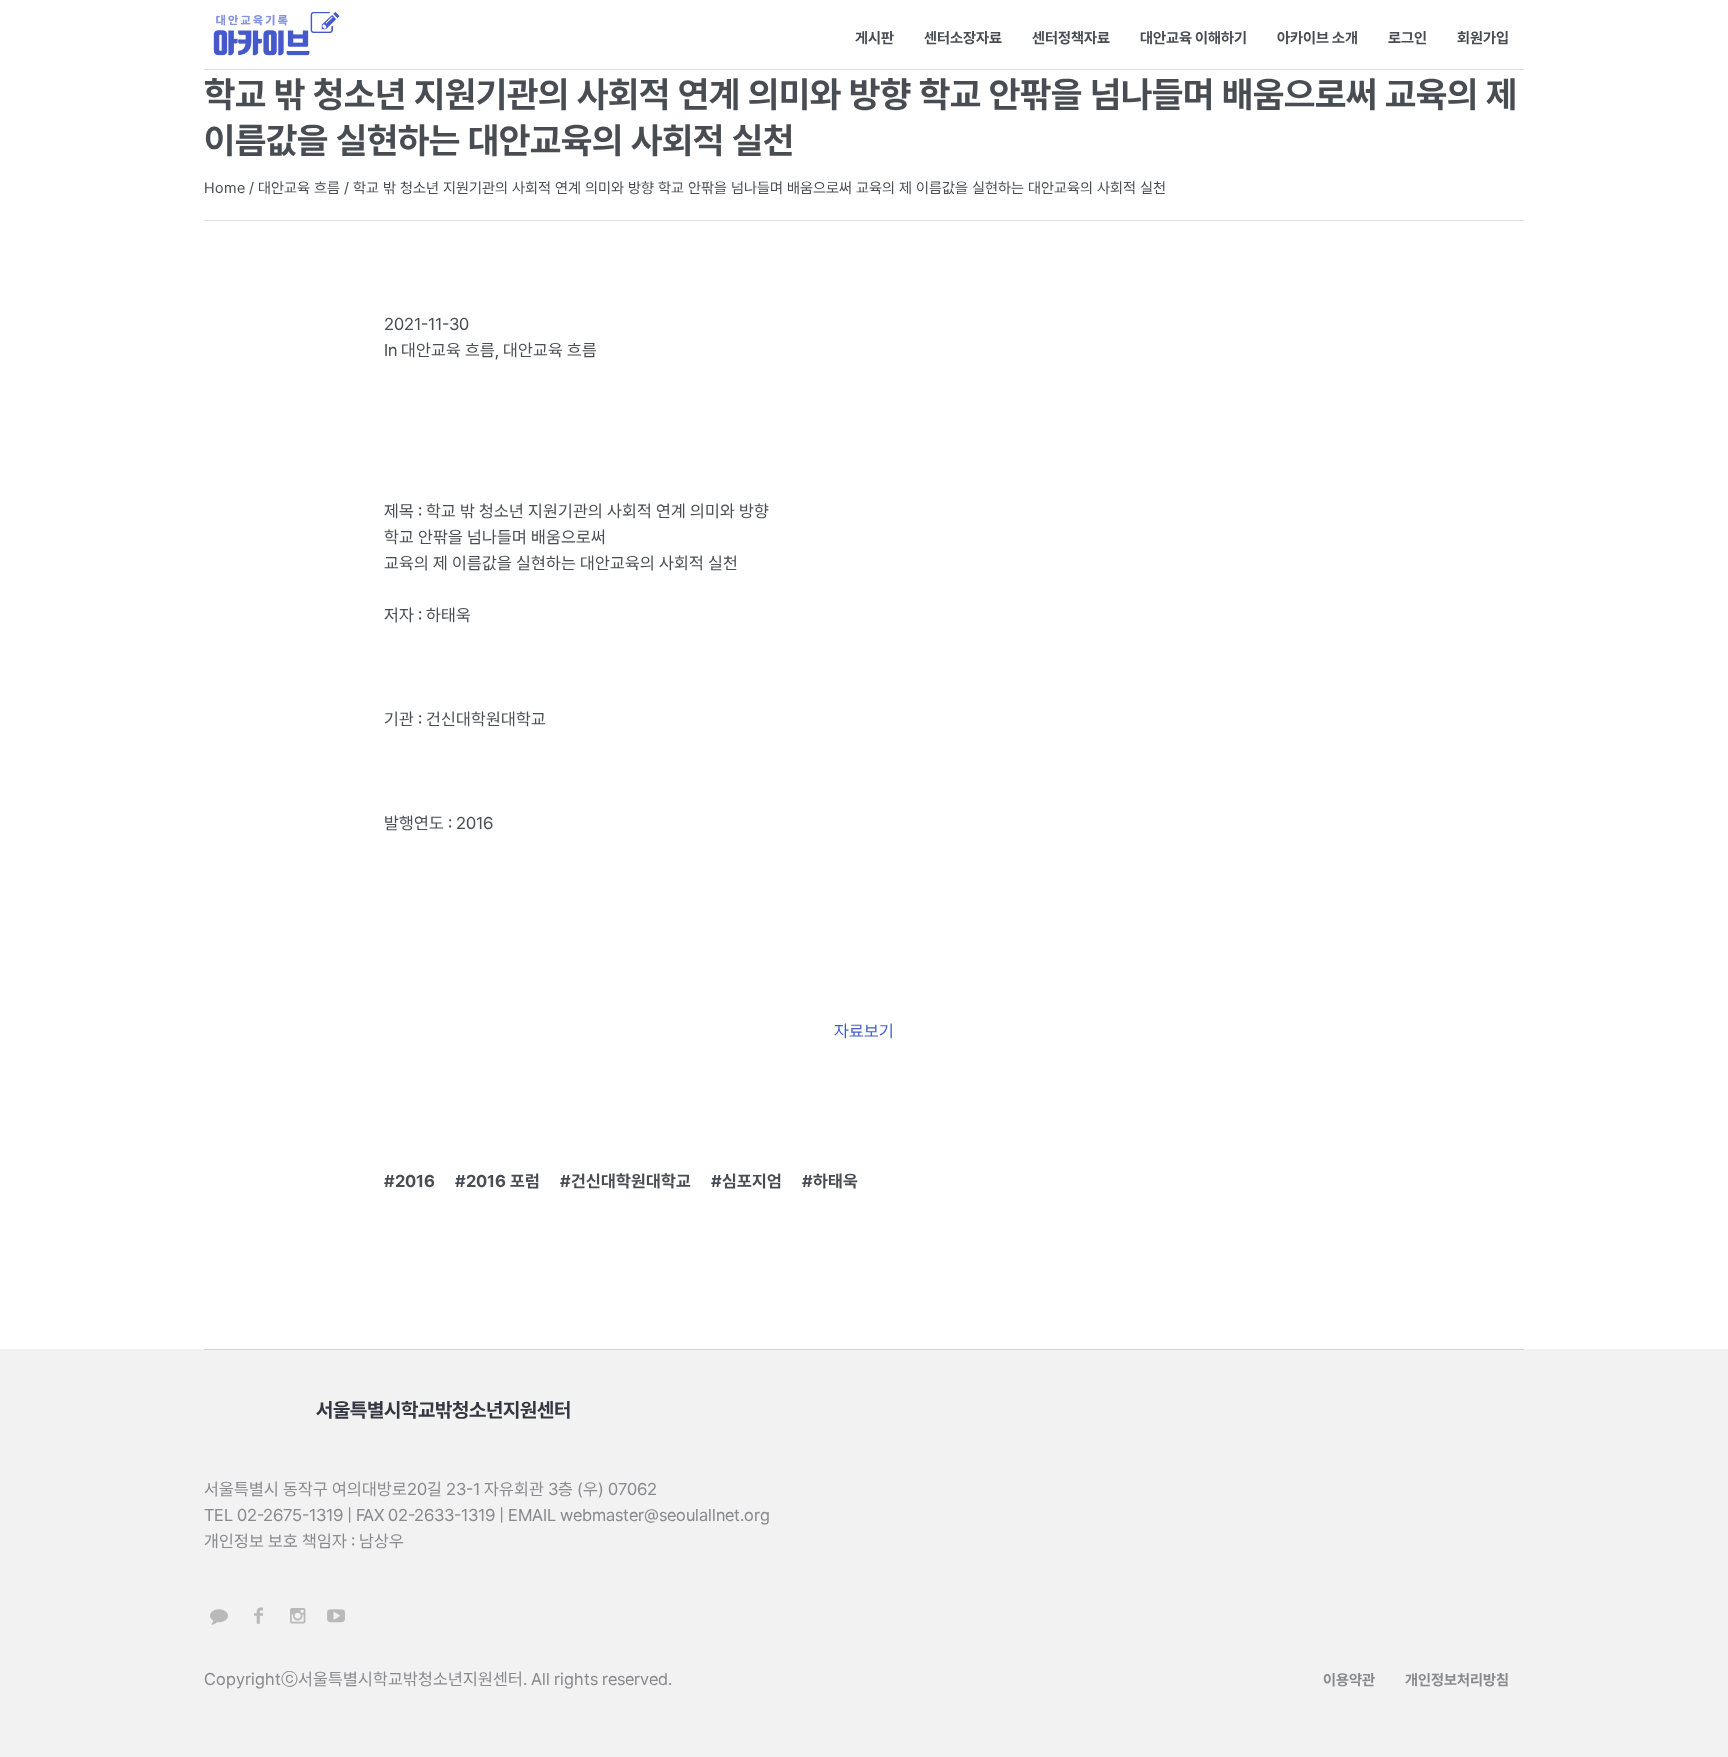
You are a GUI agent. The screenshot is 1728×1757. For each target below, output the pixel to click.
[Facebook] (258, 1616)
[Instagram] (297, 1616)
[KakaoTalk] (219, 1616)
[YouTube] (336, 1616)
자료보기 (864, 1031)
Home (224, 188)
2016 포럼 (503, 1181)
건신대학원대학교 (631, 1181)
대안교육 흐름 (299, 188)
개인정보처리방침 (1457, 1680)
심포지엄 (752, 1181)
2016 (415, 1181)
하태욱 (835, 1181)
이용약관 (1349, 1680)
